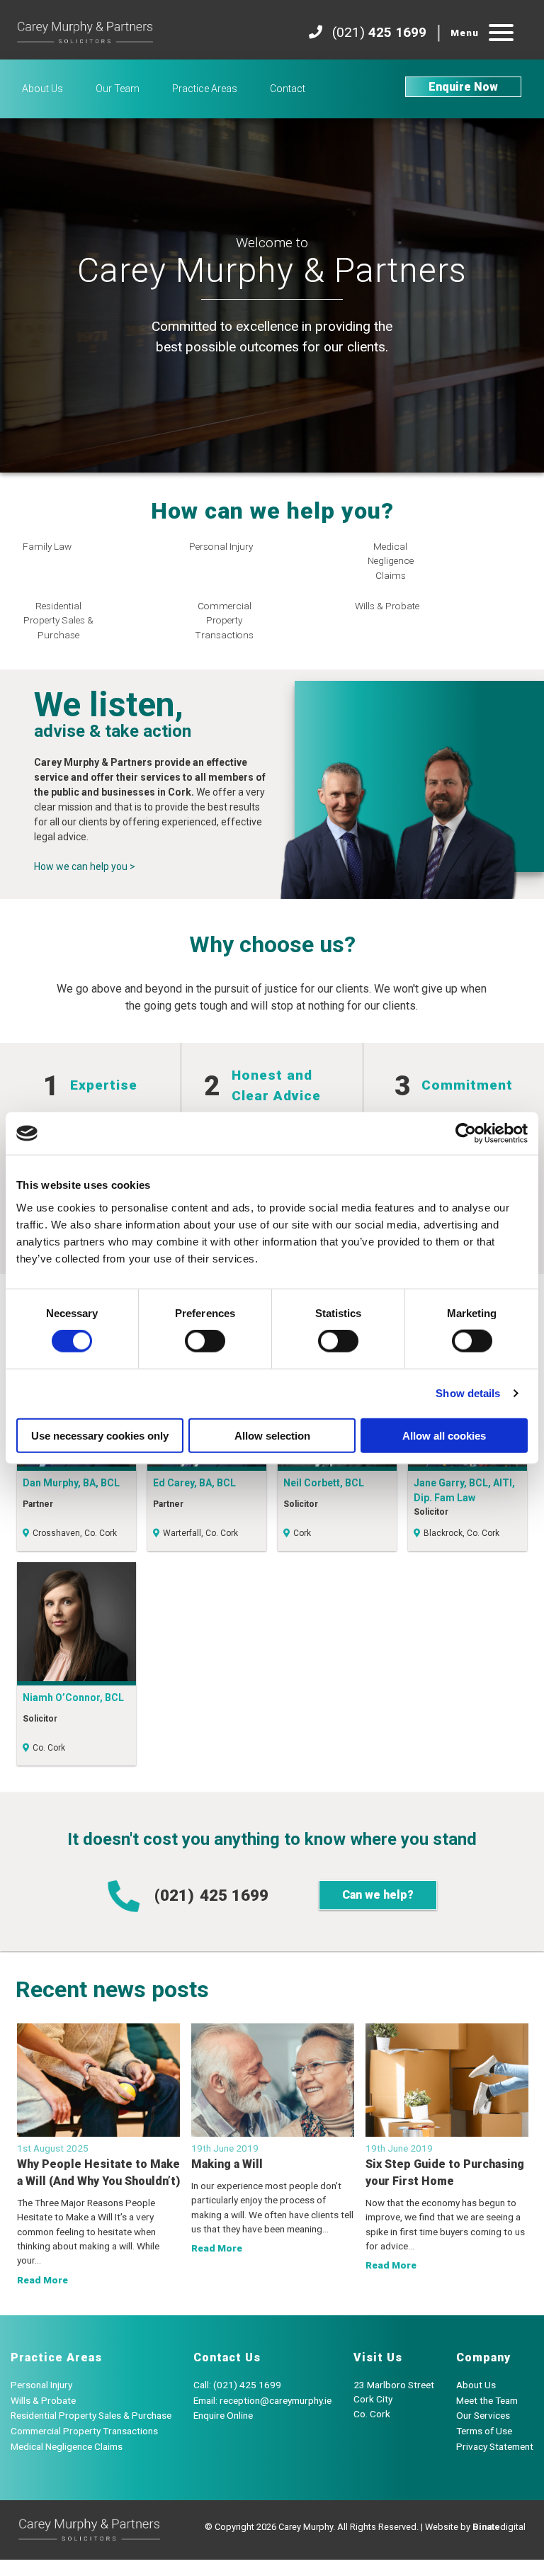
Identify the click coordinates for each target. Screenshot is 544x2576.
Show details (468, 1393)
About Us (42, 89)
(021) (211, 1895)
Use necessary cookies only (100, 1435)
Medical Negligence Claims (67, 2446)
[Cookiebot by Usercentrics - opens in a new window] (466, 1134)
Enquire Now (463, 87)
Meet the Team (487, 2400)
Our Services (483, 2415)
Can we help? (378, 1895)
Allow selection (272, 1435)
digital (499, 2527)
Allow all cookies (444, 1435)
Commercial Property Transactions (84, 2431)
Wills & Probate (43, 2400)
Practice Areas (205, 89)
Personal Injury (41, 2385)
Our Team (118, 89)
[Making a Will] (273, 2080)
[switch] (205, 1341)
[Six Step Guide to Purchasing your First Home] (447, 2080)
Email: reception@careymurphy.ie (262, 2400)
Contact (288, 89)
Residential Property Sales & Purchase (91, 2415)
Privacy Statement (495, 2446)
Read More (42, 2280)
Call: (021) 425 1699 (237, 2385)
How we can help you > (85, 866)
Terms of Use (484, 2431)
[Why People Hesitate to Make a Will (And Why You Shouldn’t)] (98, 2080)
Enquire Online (223, 2415)
